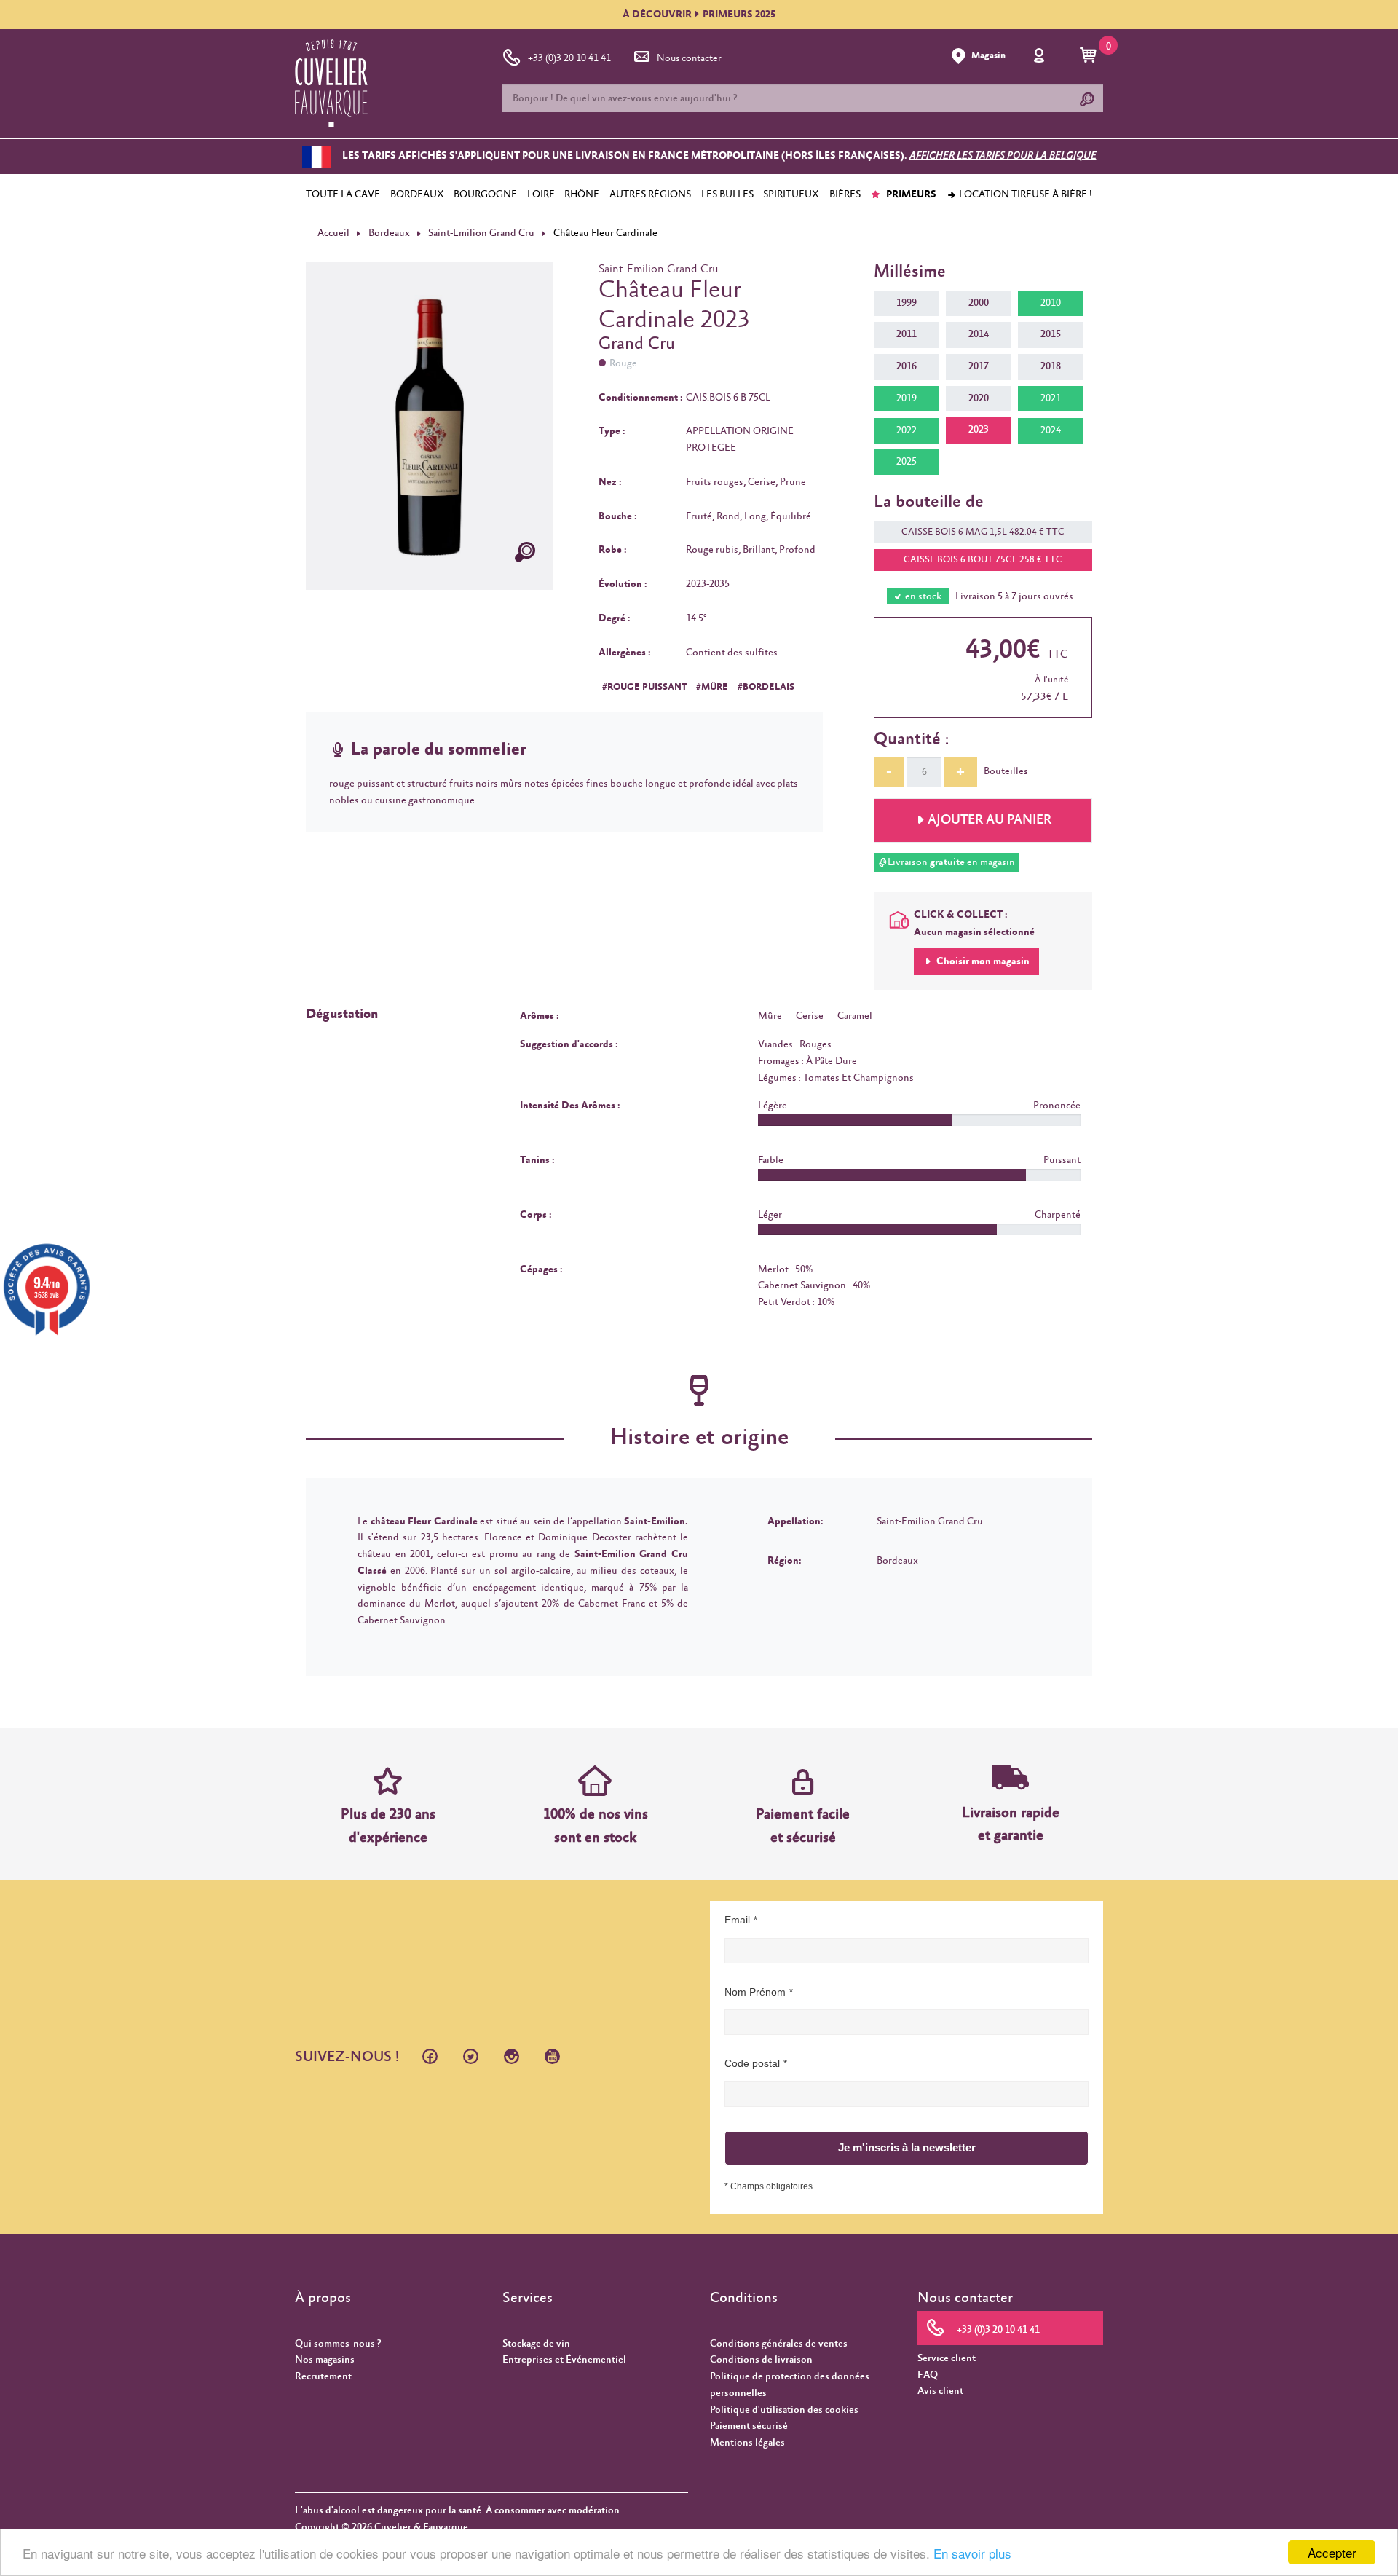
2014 (979, 334)
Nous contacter (689, 58)
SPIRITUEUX (791, 194)
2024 (1051, 430)
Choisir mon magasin (982, 961)
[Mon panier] (1090, 56)
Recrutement (323, 2376)
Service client (947, 2358)
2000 (979, 303)
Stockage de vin (536, 2344)
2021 (1051, 398)
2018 (1051, 366)
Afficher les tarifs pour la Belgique (1003, 157)
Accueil (333, 233)
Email (737, 1920)
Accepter (1332, 2552)
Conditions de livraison (761, 2360)
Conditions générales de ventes (779, 2344)
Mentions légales (747, 2443)
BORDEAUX (417, 194)
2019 (907, 398)
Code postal (752, 2063)
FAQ (928, 2375)
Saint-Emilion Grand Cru (481, 233)
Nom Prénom (755, 1992)
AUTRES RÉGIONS (650, 194)
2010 (1051, 303)
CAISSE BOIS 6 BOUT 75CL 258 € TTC (983, 560)
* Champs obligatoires (769, 2186)
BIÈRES (845, 194)
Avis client (940, 2391)
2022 (907, 430)
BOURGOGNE (485, 194)
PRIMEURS (910, 194)
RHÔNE (582, 194)
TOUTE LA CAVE (343, 194)
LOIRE (541, 194)
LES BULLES (727, 194)
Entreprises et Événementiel (564, 2360)
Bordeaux (389, 233)
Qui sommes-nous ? (338, 2344)
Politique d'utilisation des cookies (784, 2410)
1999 (907, 303)
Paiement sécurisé (749, 2426)
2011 (907, 334)
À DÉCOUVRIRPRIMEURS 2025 (699, 15)
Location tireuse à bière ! (1024, 194)
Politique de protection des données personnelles (790, 2385)
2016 (907, 366)
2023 (979, 430)
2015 (1051, 334)
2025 (907, 462)
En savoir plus (972, 2553)
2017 (979, 366)
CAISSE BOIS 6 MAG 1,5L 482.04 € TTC (983, 532)
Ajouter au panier (990, 820)
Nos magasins (325, 2360)
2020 (979, 398)
